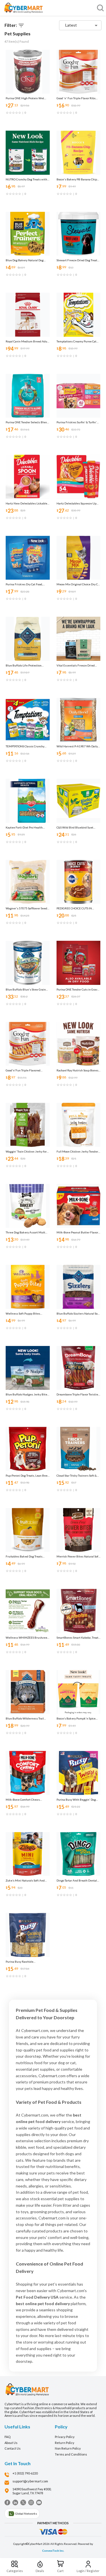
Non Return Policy (68, 2448)
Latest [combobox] (71, 25)
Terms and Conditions (71, 2454)
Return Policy (65, 2443)
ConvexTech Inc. (53, 2551)
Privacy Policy (65, 2437)
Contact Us (13, 2448)
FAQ (7, 2437)
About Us (11, 2443)
